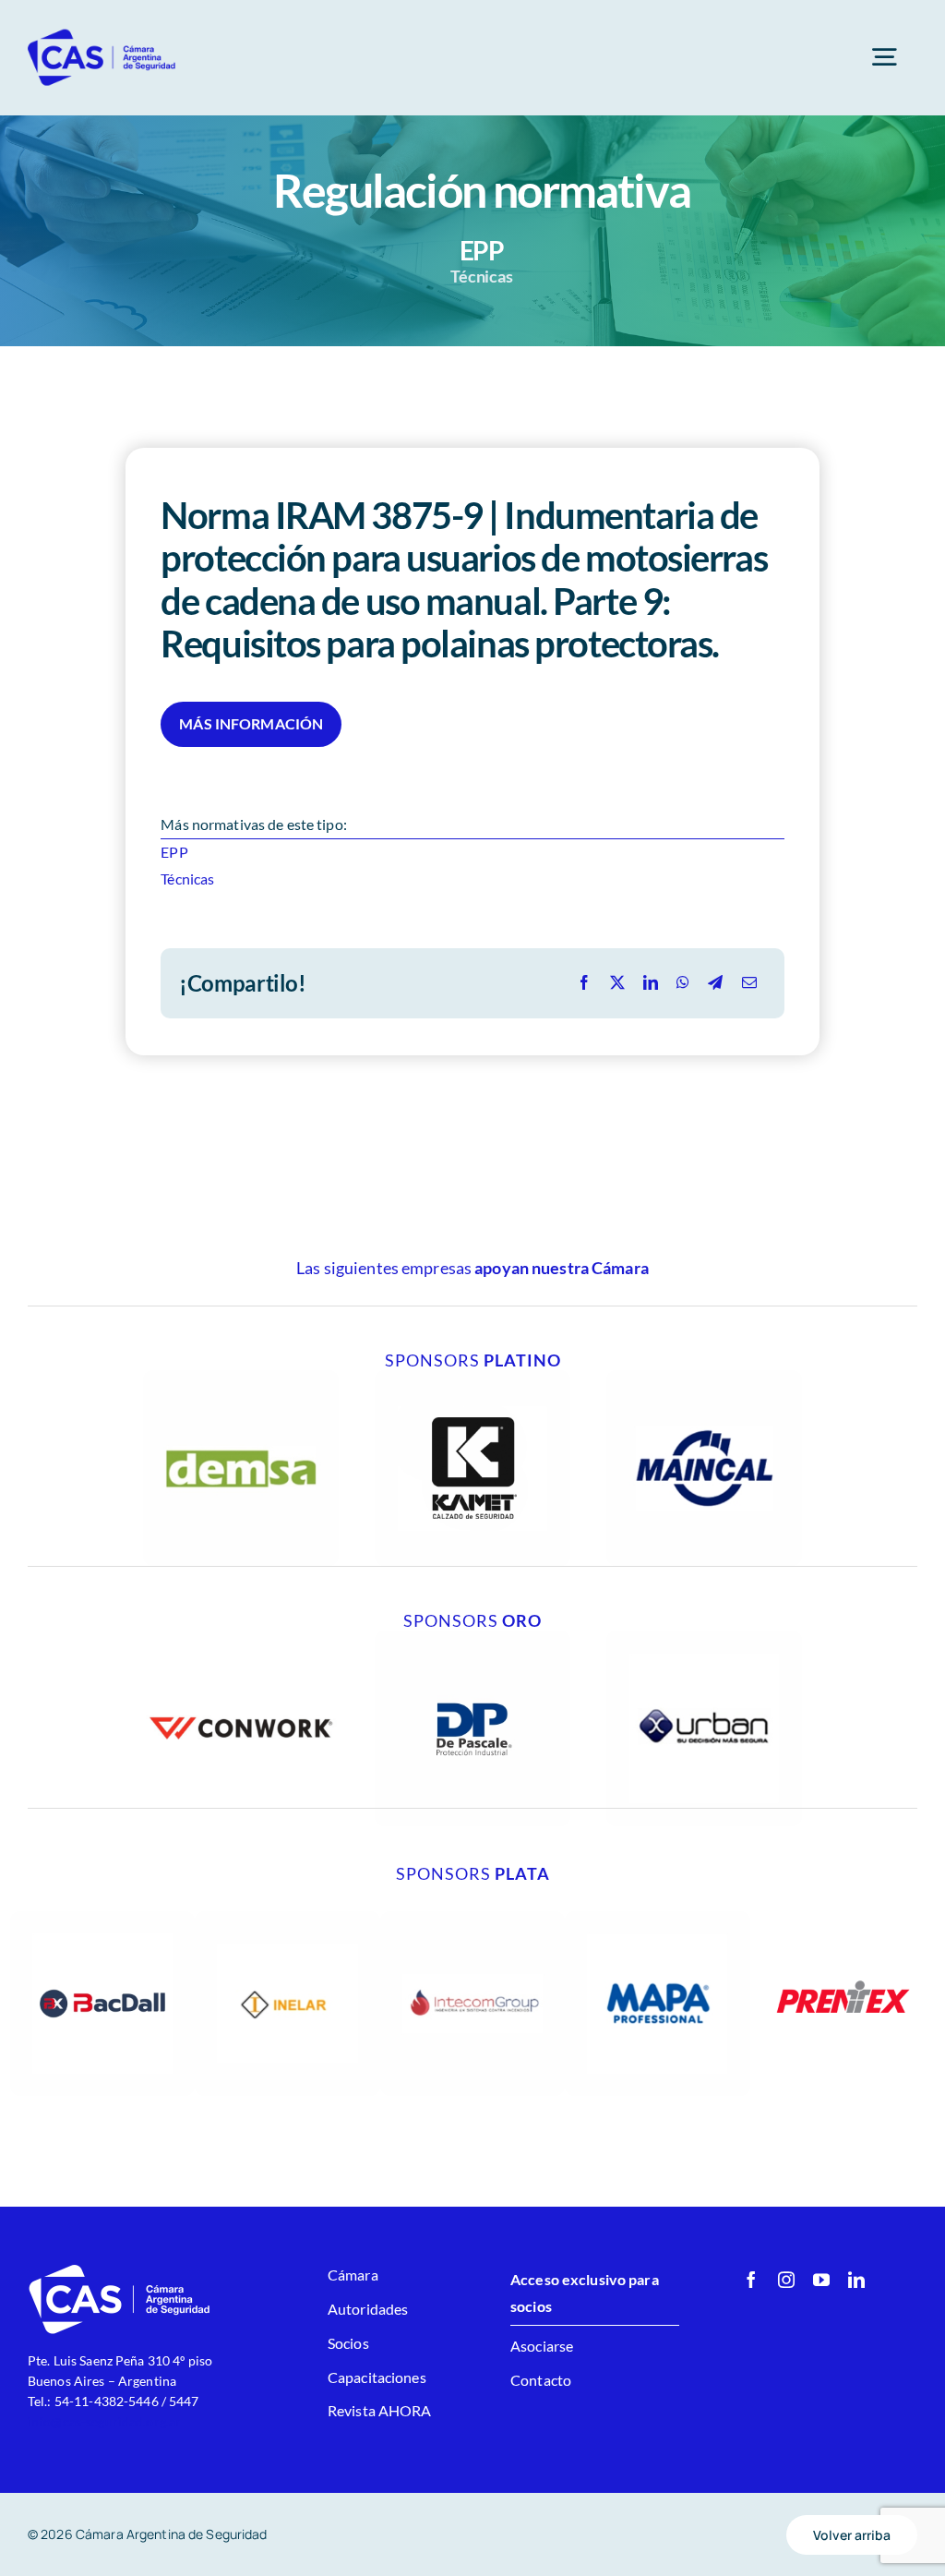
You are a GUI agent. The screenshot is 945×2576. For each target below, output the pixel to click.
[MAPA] (658, 1918)
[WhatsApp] (683, 983)
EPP (174, 852)
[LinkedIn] (651, 983)
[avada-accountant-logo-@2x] (102, 35)
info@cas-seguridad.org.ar (104, 2421)
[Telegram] (715, 983)
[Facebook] (584, 983)
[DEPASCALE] (472, 1637)
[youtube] (821, 2280)
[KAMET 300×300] (472, 1377)
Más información (251, 723)
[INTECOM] (473, 1918)
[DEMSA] (241, 1377)
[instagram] (786, 2280)
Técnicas (187, 879)
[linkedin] (856, 2280)
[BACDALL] (103, 1918)
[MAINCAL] (704, 1377)
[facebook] (751, 2280)
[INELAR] (287, 1918)
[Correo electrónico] (749, 983)
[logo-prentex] (843, 1918)
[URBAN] (704, 1637)
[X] (617, 983)
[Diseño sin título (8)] (241, 1637)
